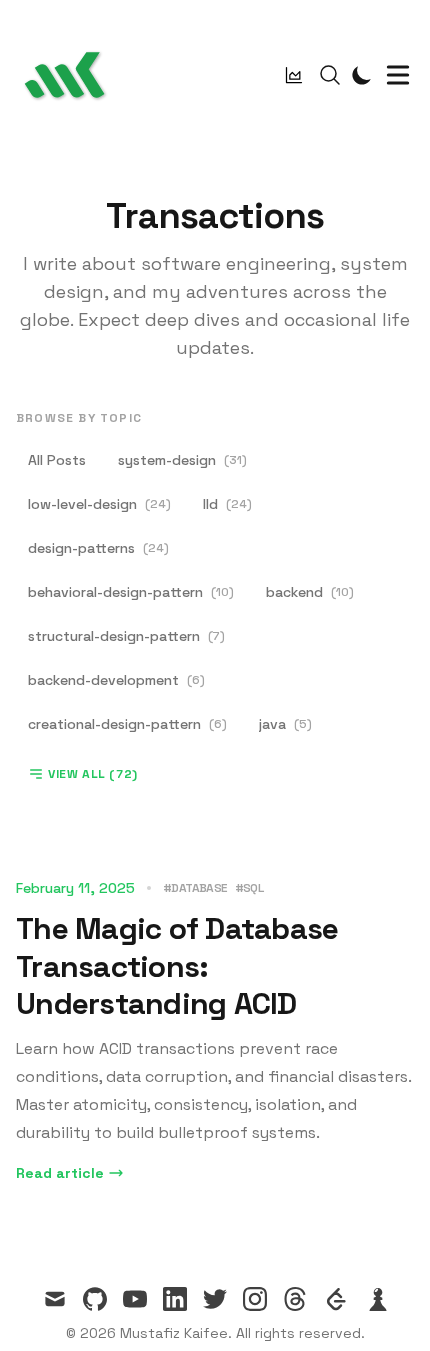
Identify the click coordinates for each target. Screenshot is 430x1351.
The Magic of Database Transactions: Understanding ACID (177, 966)
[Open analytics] (294, 75)
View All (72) (93, 774)
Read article (60, 1173)
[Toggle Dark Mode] (362, 75)
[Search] (330, 75)
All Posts (57, 460)
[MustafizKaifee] (70, 75)
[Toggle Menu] (398, 75)
